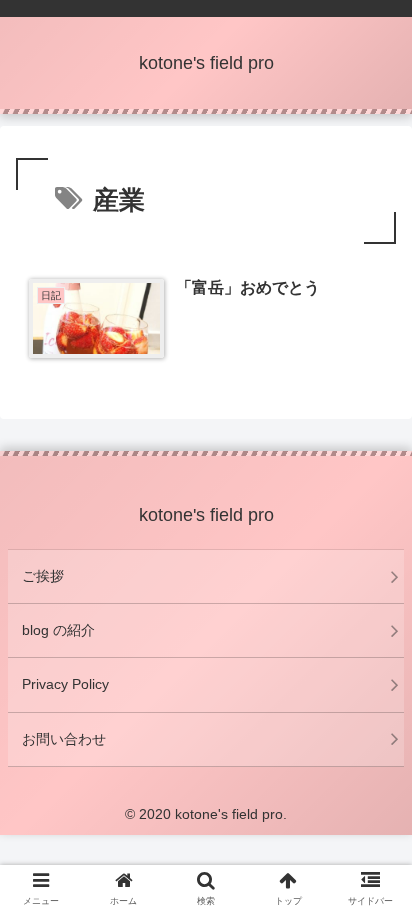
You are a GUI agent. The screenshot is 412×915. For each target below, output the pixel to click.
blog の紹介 (58, 630)
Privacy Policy (65, 684)
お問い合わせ (64, 739)
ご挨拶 (43, 576)
